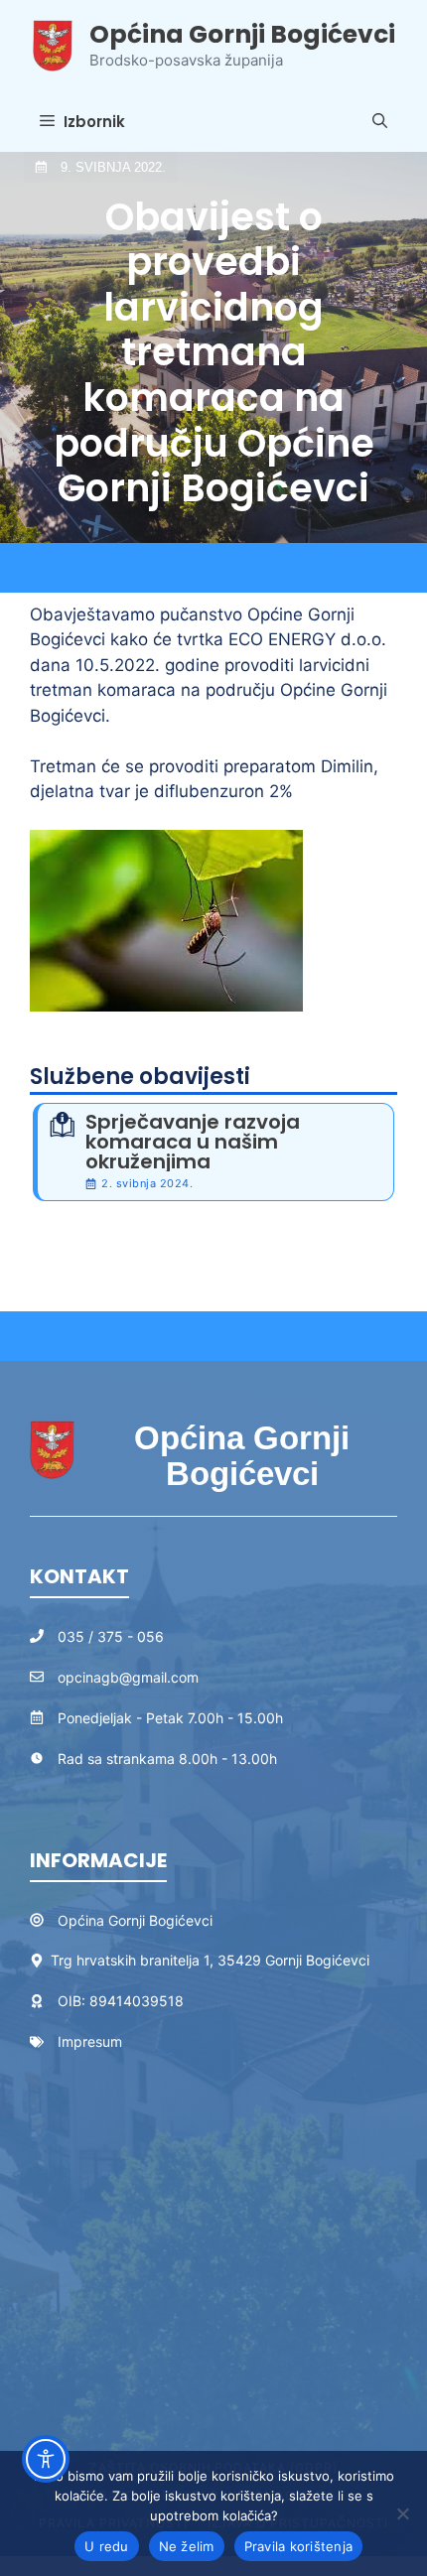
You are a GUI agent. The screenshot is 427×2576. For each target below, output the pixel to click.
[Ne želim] (402, 2513)
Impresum (90, 2041)
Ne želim (187, 2546)
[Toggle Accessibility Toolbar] (46, 2459)
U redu (107, 2546)
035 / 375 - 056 (111, 1636)
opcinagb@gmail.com (128, 1677)
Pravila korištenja (299, 2546)
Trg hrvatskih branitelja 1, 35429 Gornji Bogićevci (210, 1960)
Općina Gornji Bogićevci (242, 34)
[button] (380, 122)
